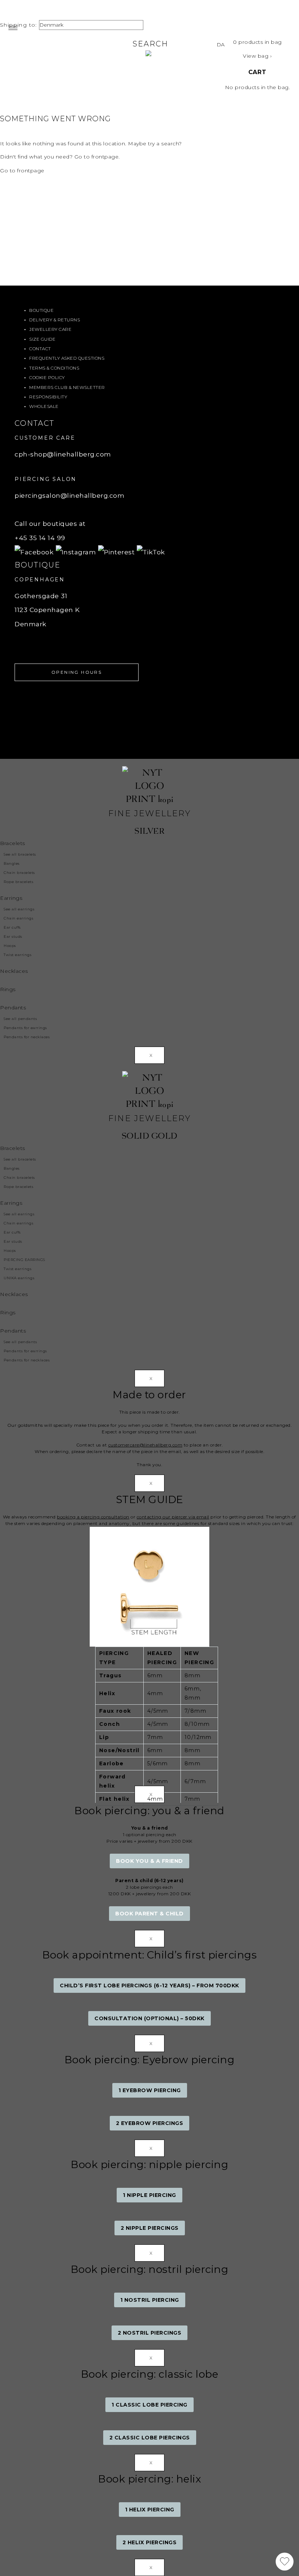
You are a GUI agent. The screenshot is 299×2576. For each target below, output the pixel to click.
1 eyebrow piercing (150, 2090)
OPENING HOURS (77, 672)
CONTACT (40, 349)
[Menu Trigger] (13, 28)
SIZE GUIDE (42, 339)
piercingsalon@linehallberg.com (69, 495)
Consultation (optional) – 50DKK (149, 2018)
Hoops (10, 946)
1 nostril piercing (150, 2300)
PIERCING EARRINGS (24, 1260)
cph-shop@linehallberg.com (63, 454)
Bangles (12, 863)
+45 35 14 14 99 (40, 538)
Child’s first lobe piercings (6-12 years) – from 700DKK (149, 1985)
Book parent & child (149, 1914)
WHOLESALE (44, 406)
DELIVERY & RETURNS (55, 320)
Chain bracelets (19, 873)
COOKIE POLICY (47, 377)
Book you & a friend (149, 1861)
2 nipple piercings (150, 2228)
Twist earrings (18, 955)
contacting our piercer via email (173, 1517)
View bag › (257, 56)
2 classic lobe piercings (150, 2438)
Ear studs (13, 937)
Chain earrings (18, 918)
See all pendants (20, 1019)
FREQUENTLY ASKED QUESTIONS (67, 358)
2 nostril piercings (150, 2333)
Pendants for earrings (25, 1028)
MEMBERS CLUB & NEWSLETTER (67, 387)
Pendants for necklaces (27, 1037)
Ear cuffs (12, 927)
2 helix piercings (150, 2542)
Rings (8, 989)
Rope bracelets (18, 882)
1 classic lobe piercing (149, 2405)
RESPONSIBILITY (48, 397)
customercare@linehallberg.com (145, 1445)
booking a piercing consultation (93, 1517)
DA (221, 45)
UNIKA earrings (19, 1278)
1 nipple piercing (149, 2195)
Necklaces (14, 971)
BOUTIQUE (41, 310)
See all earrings (19, 909)
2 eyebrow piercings (150, 2123)
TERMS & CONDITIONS (54, 368)
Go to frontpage (22, 171)
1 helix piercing (150, 2510)
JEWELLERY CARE (50, 329)
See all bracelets (20, 854)
